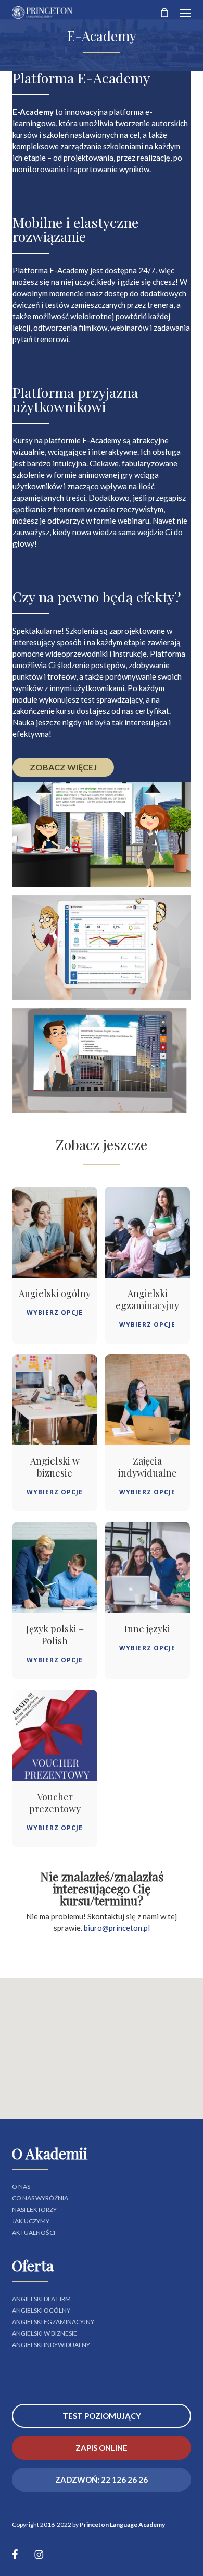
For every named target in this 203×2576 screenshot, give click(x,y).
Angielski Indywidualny (51, 2345)
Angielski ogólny (41, 2311)
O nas (21, 2187)
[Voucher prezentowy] (55, 1736)
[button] (185, 13)
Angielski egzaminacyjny (53, 2322)
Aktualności (34, 2233)
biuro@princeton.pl (117, 1928)
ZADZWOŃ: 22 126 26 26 (102, 2480)
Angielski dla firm (41, 2299)
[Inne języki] (147, 1568)
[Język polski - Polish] (55, 1568)
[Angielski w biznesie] (55, 1400)
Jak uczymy (31, 2221)
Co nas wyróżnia (40, 2198)
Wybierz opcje (55, 1313)
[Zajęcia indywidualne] (147, 1400)
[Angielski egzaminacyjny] (147, 1232)
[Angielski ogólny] (55, 1232)
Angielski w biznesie (45, 2333)
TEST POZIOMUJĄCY (102, 2416)
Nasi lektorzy (34, 2210)
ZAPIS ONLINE (102, 2448)
